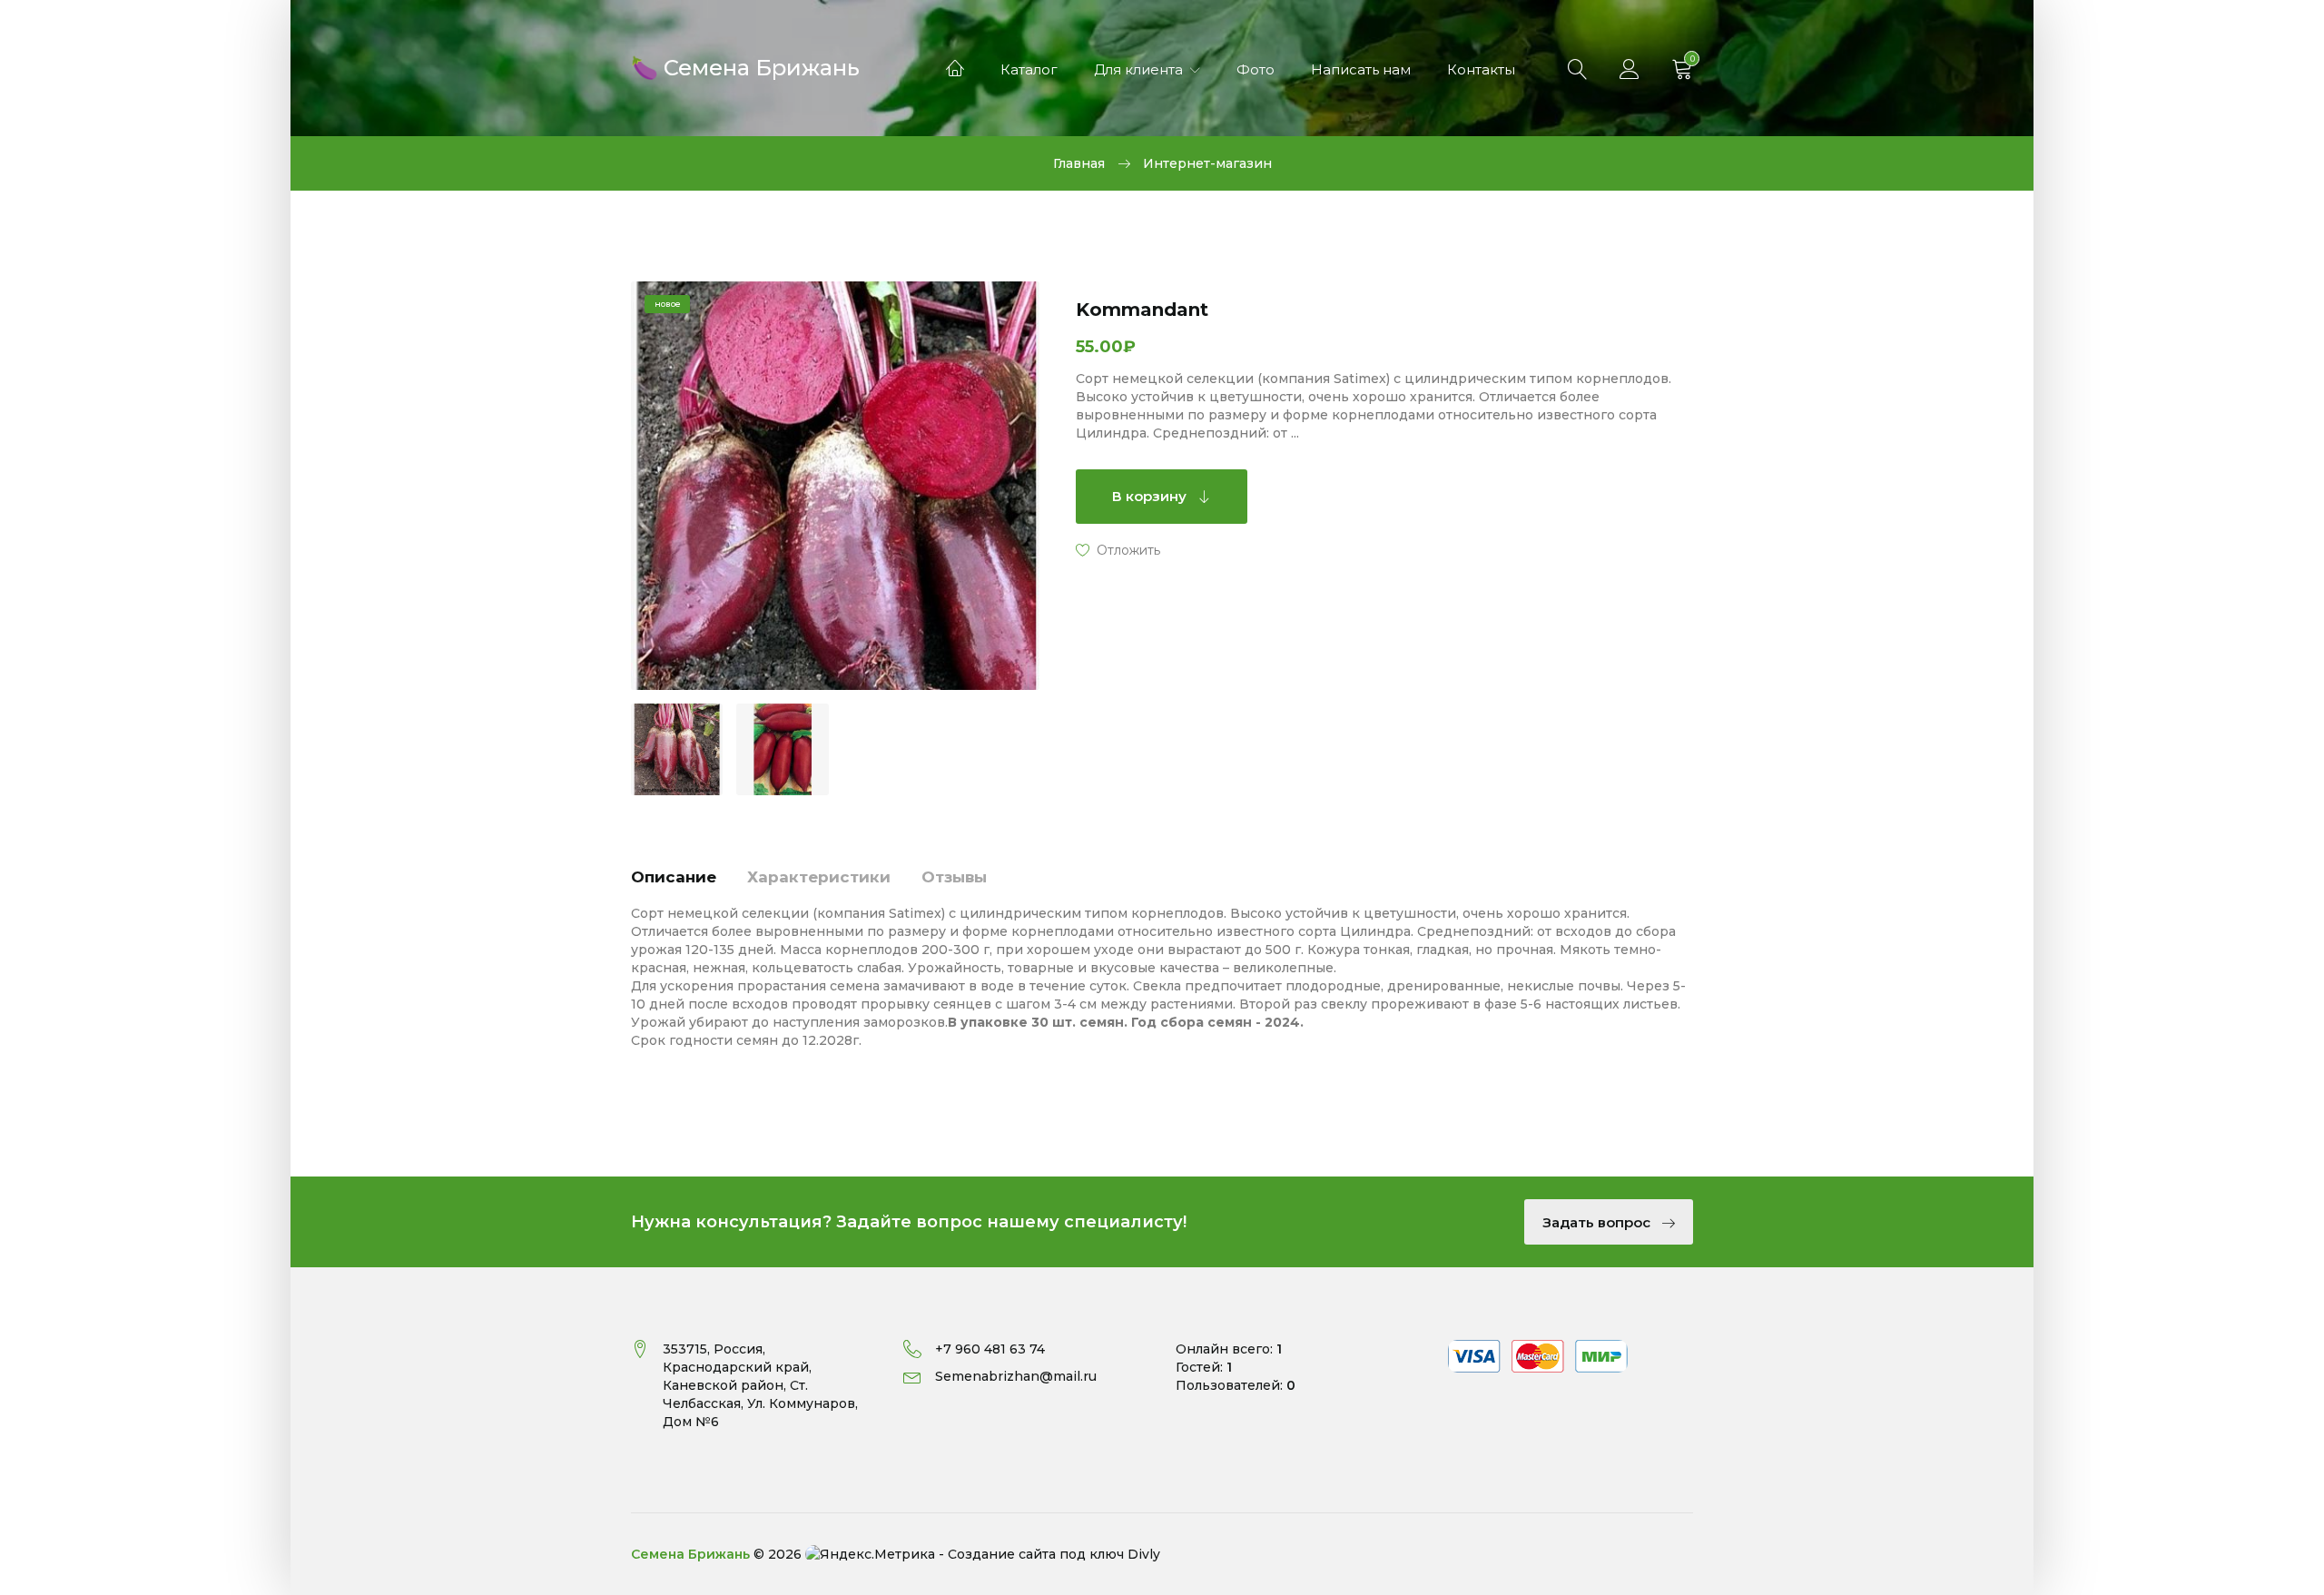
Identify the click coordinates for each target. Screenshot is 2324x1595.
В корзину (1151, 496)
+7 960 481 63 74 (990, 1349)
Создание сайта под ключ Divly (1054, 1554)
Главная (1079, 163)
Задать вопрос (1598, 1222)
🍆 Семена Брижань (745, 66)
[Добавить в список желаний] (1118, 549)
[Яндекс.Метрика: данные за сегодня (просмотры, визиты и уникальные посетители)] (870, 1554)
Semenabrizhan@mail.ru (1016, 1376)
